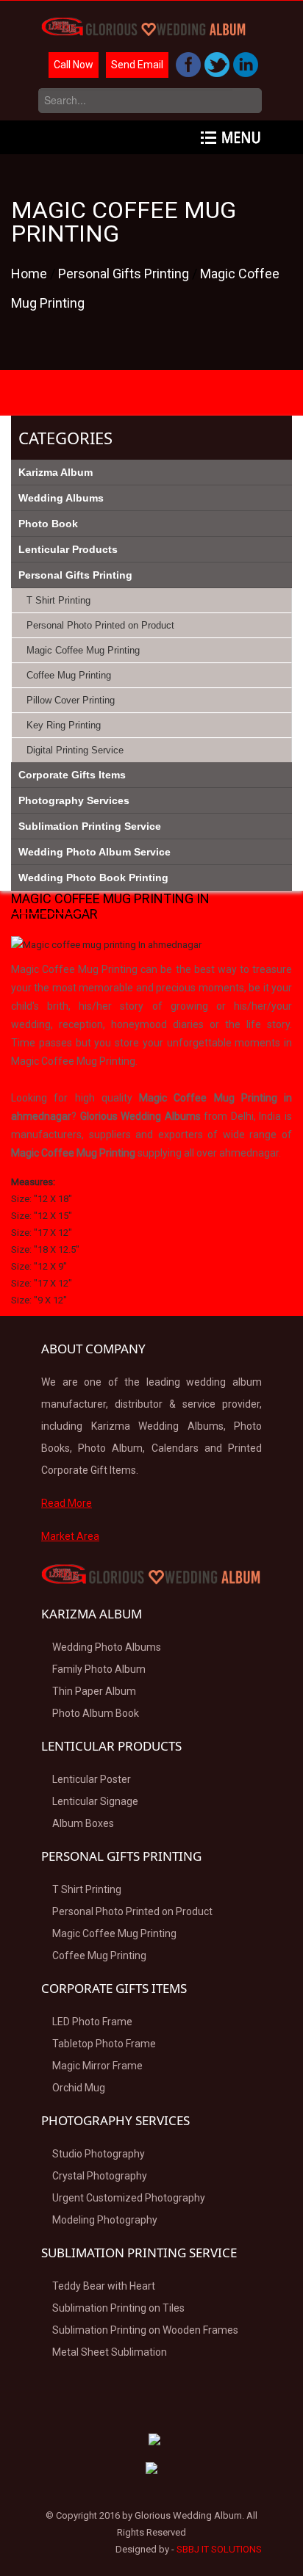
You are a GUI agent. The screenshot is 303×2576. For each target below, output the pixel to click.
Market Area (70, 1536)
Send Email (137, 65)
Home (31, 274)
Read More (67, 1503)
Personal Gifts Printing (125, 274)
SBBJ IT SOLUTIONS (219, 2549)
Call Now (74, 65)
